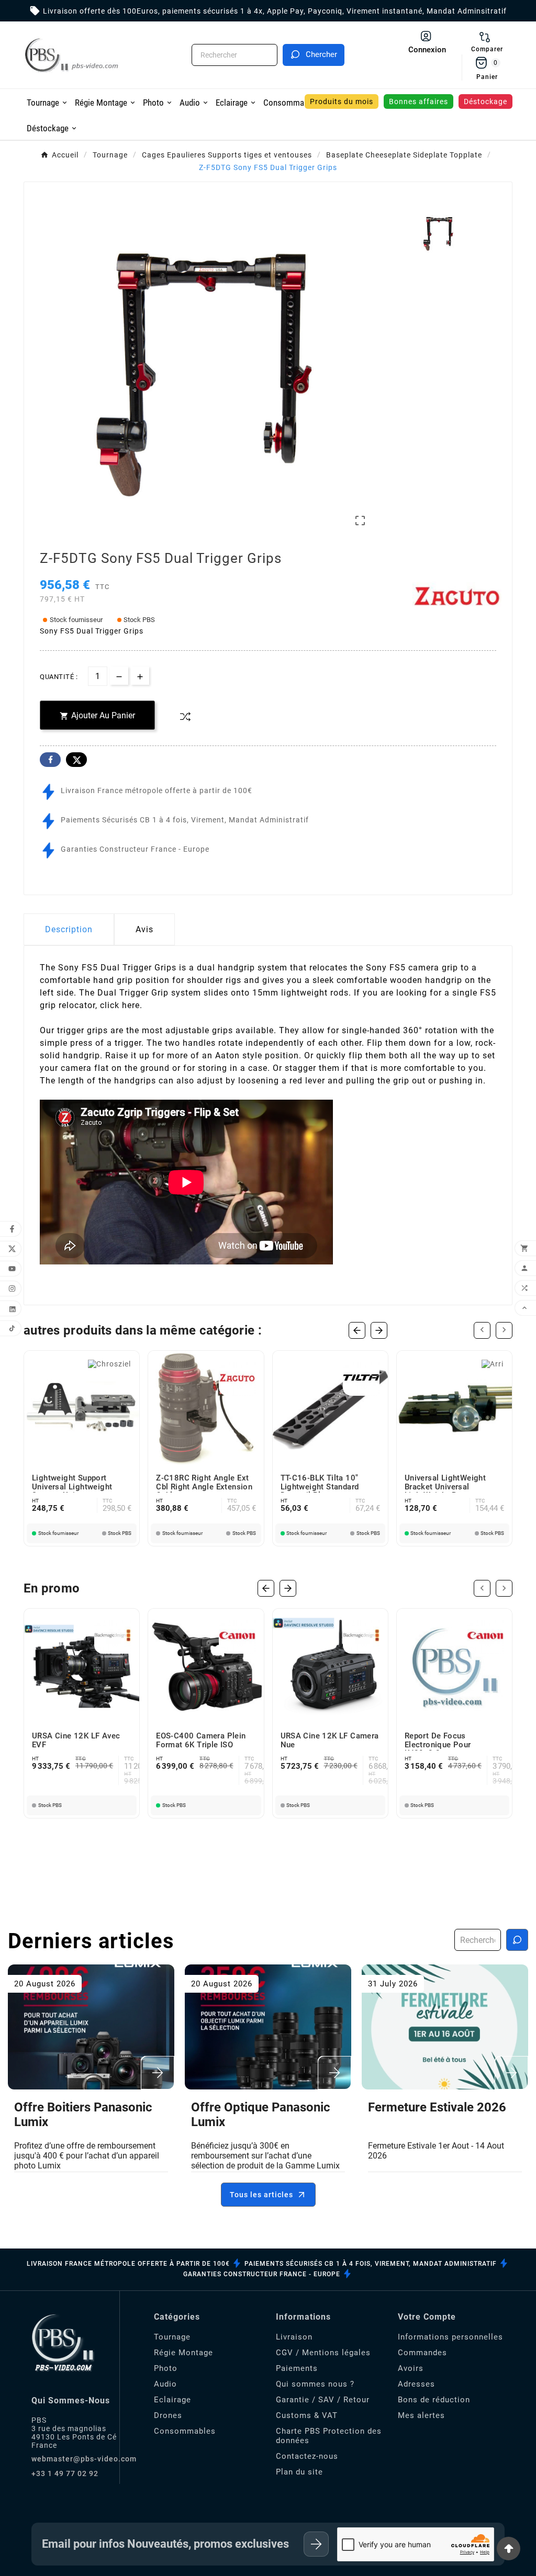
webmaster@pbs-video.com (84, 2459)
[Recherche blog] (517, 1940)
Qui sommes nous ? (315, 2384)
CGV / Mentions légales (323, 2353)
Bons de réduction (434, 2400)
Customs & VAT (307, 2415)
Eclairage (172, 2400)
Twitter (76, 760)
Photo (166, 2368)
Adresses (416, 2384)
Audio (165, 2384)
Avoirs (411, 2368)
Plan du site (299, 2472)
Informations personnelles (450, 2337)
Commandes (422, 2353)
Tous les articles (261, 2195)
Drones (168, 2415)
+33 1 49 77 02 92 (65, 2473)
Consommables (185, 2431)
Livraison (294, 2337)
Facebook (50, 760)
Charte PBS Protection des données (329, 2436)
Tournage (172, 2337)
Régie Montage (183, 2353)
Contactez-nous (307, 2456)
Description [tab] (69, 929)
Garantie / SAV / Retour (323, 2400)
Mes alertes (421, 2415)
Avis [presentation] (144, 929)
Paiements (297, 2368)
